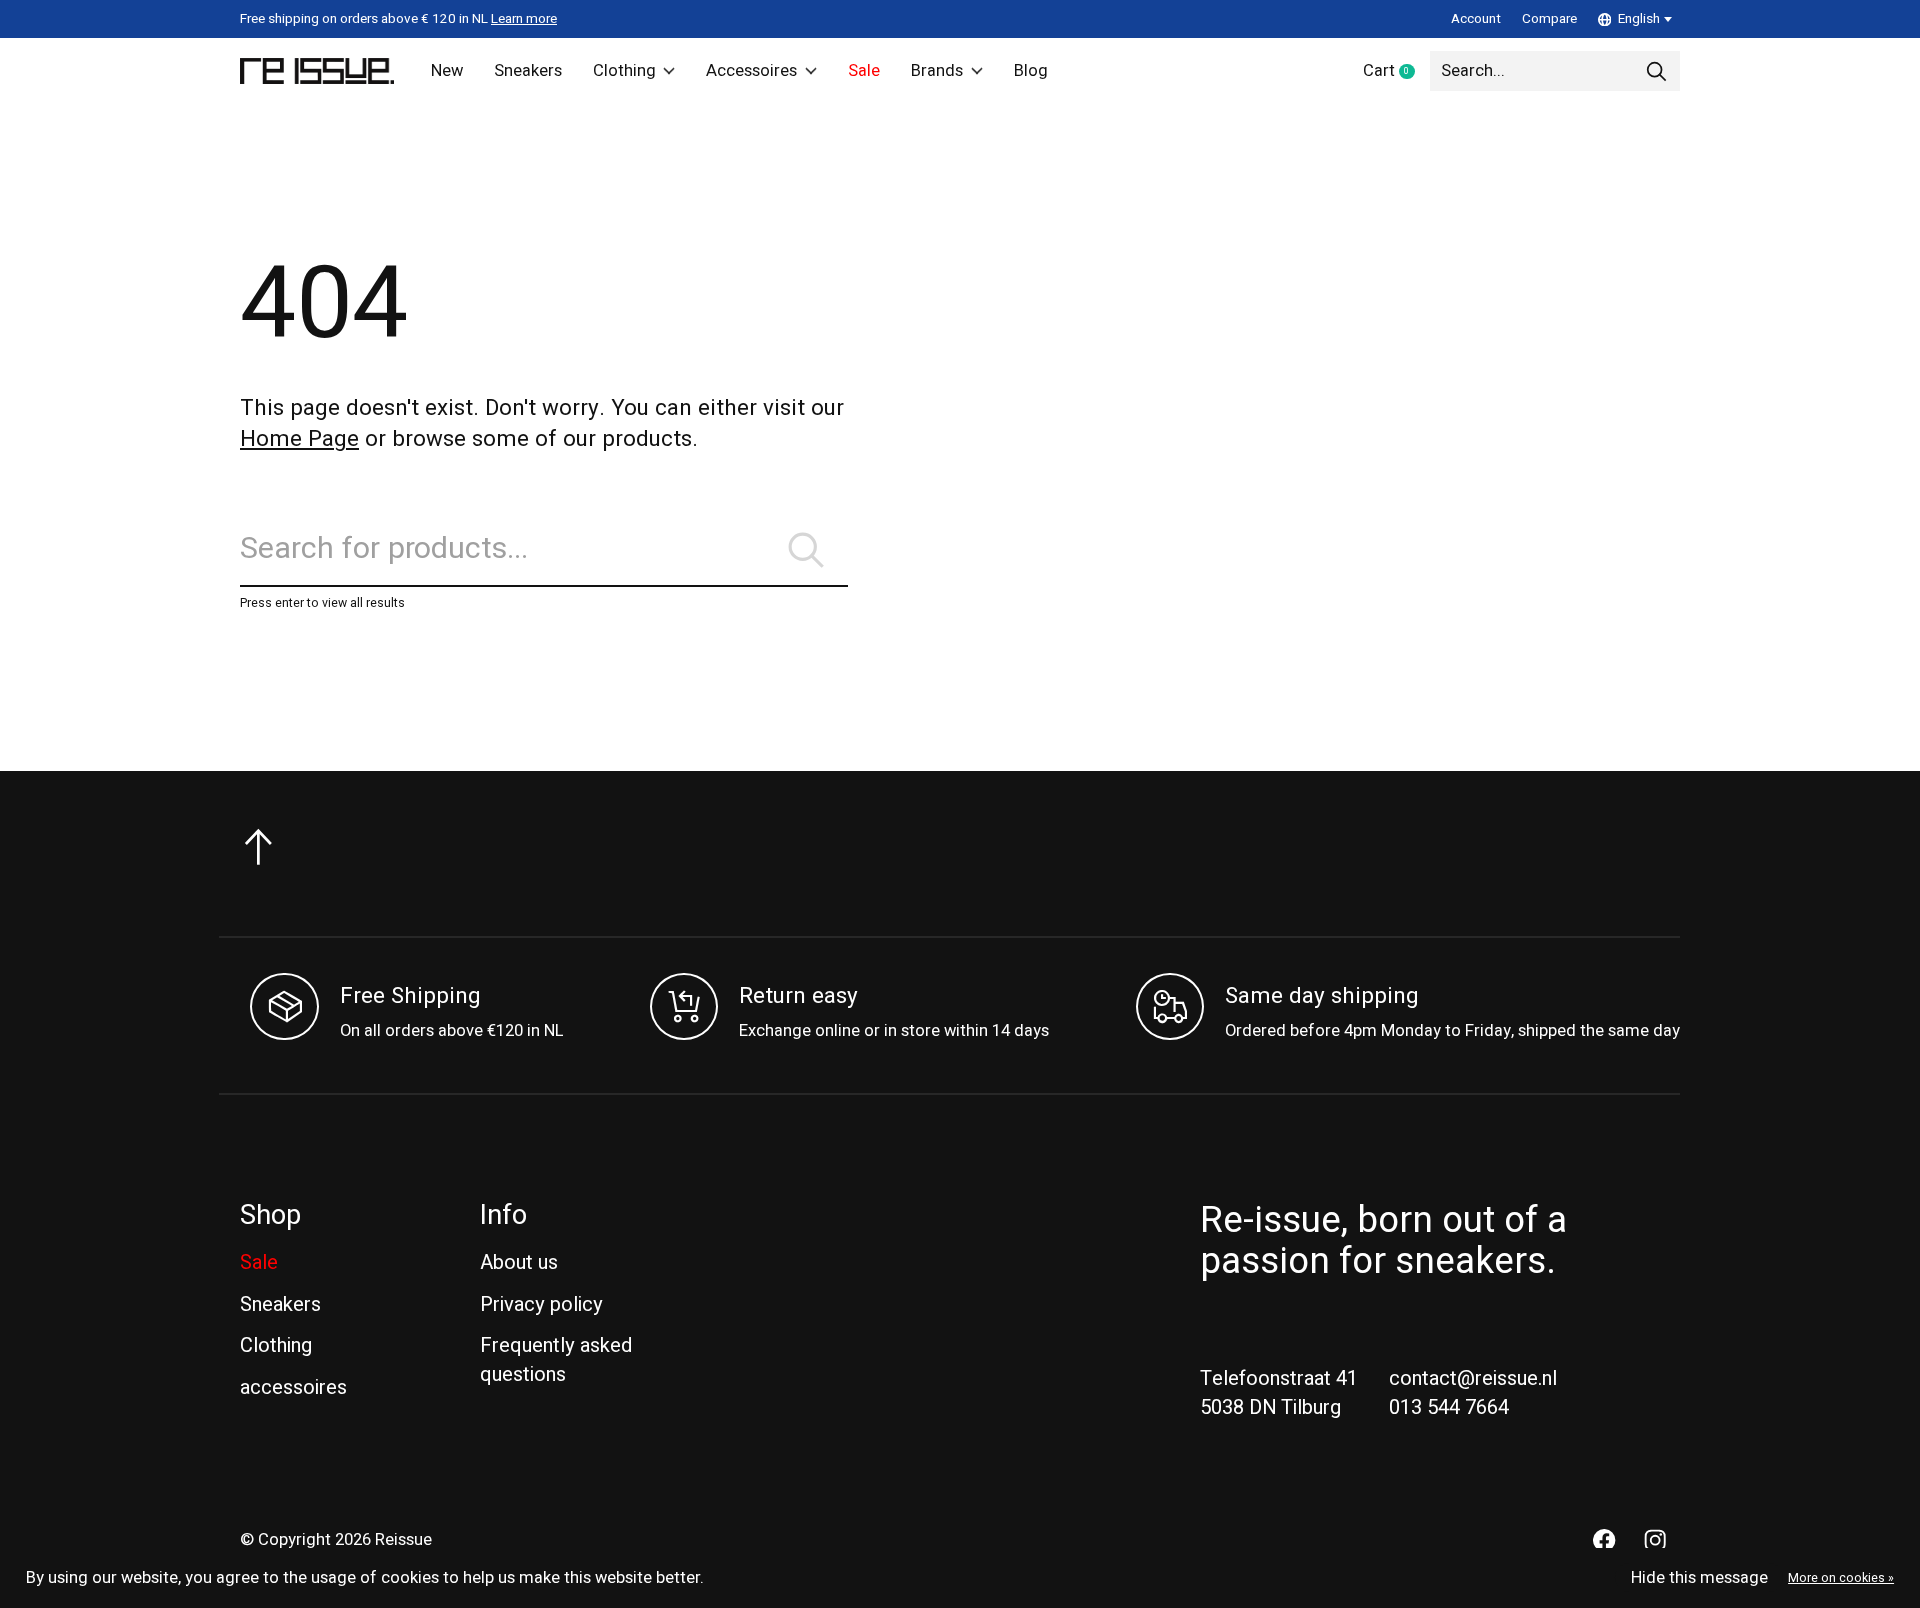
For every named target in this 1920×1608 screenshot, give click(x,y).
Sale (864, 71)
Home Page (299, 439)
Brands (937, 71)
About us (519, 1262)
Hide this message (1699, 1578)
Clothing (624, 71)
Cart (1396, 72)
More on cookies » (1841, 1578)
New (447, 71)
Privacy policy (541, 1304)
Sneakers (528, 71)
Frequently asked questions (556, 1360)
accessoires (293, 1387)
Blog (1031, 71)
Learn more (524, 19)
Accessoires (751, 71)
